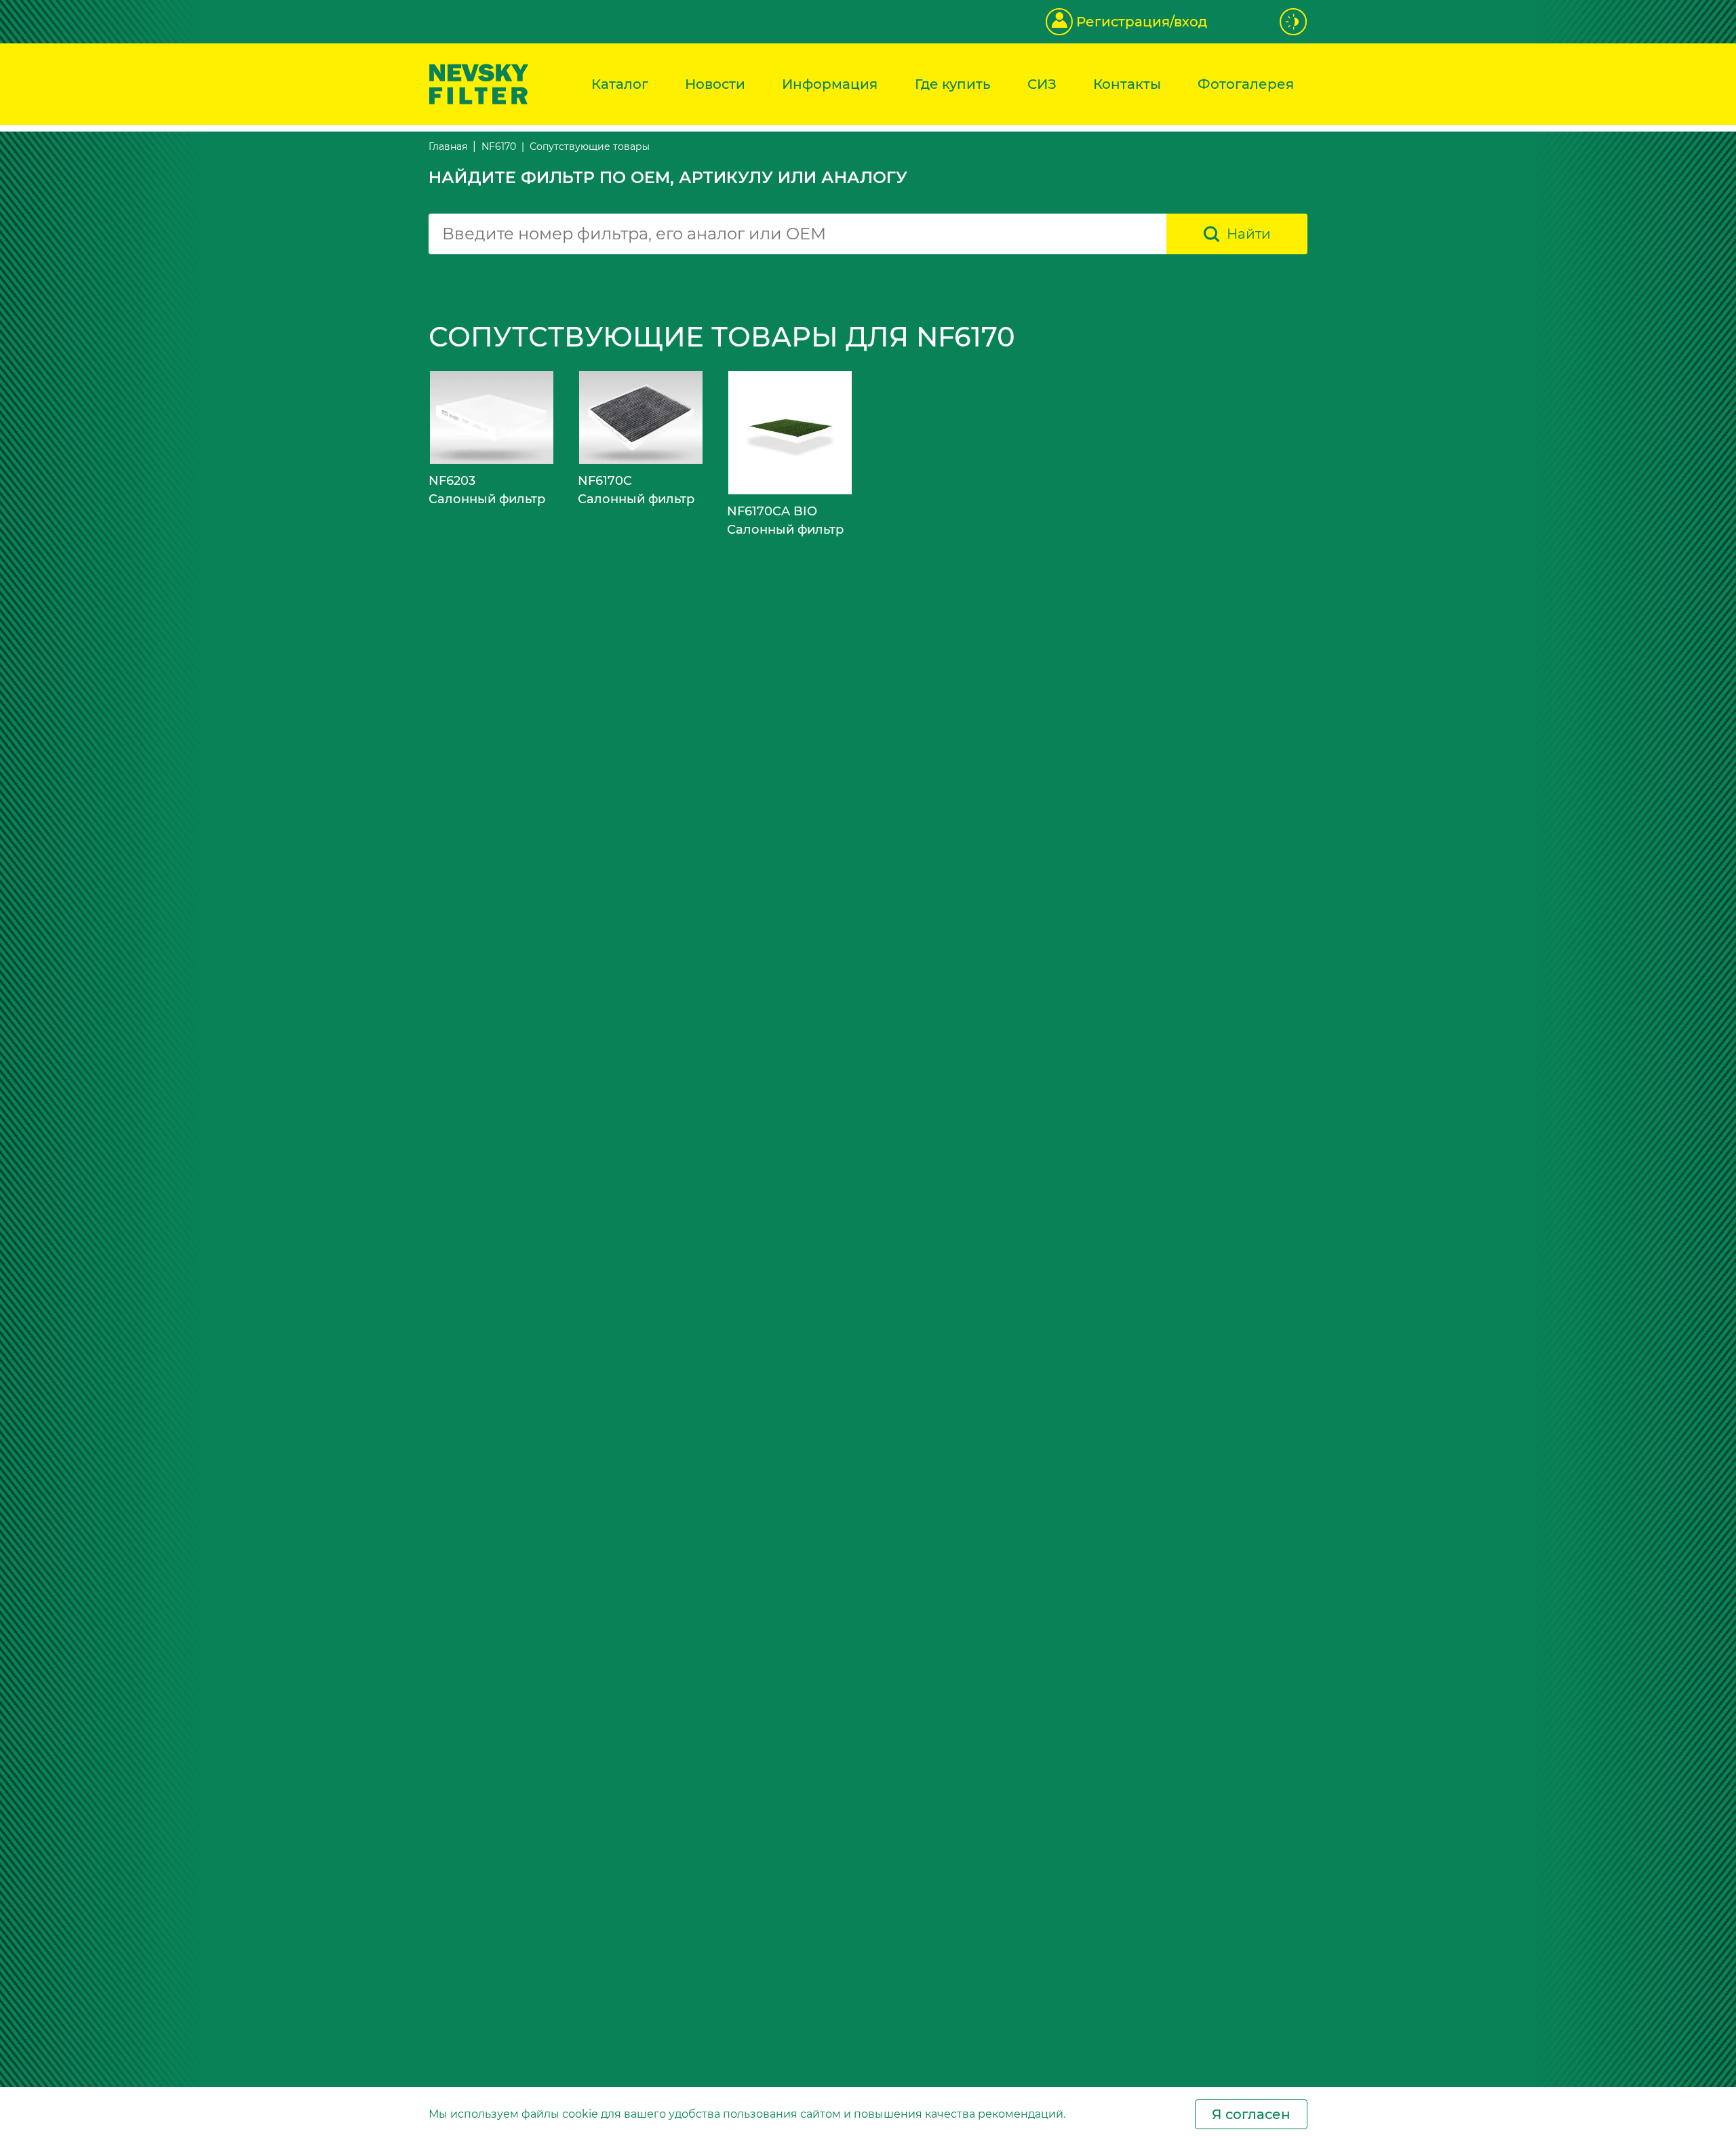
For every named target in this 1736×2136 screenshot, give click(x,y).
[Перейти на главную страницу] (479, 83)
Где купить (953, 84)
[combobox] (797, 234)
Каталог (620, 84)
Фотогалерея (1246, 84)
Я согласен (1251, 2114)
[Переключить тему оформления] (1294, 22)
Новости (715, 84)
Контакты (1127, 84)
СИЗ (1042, 84)
